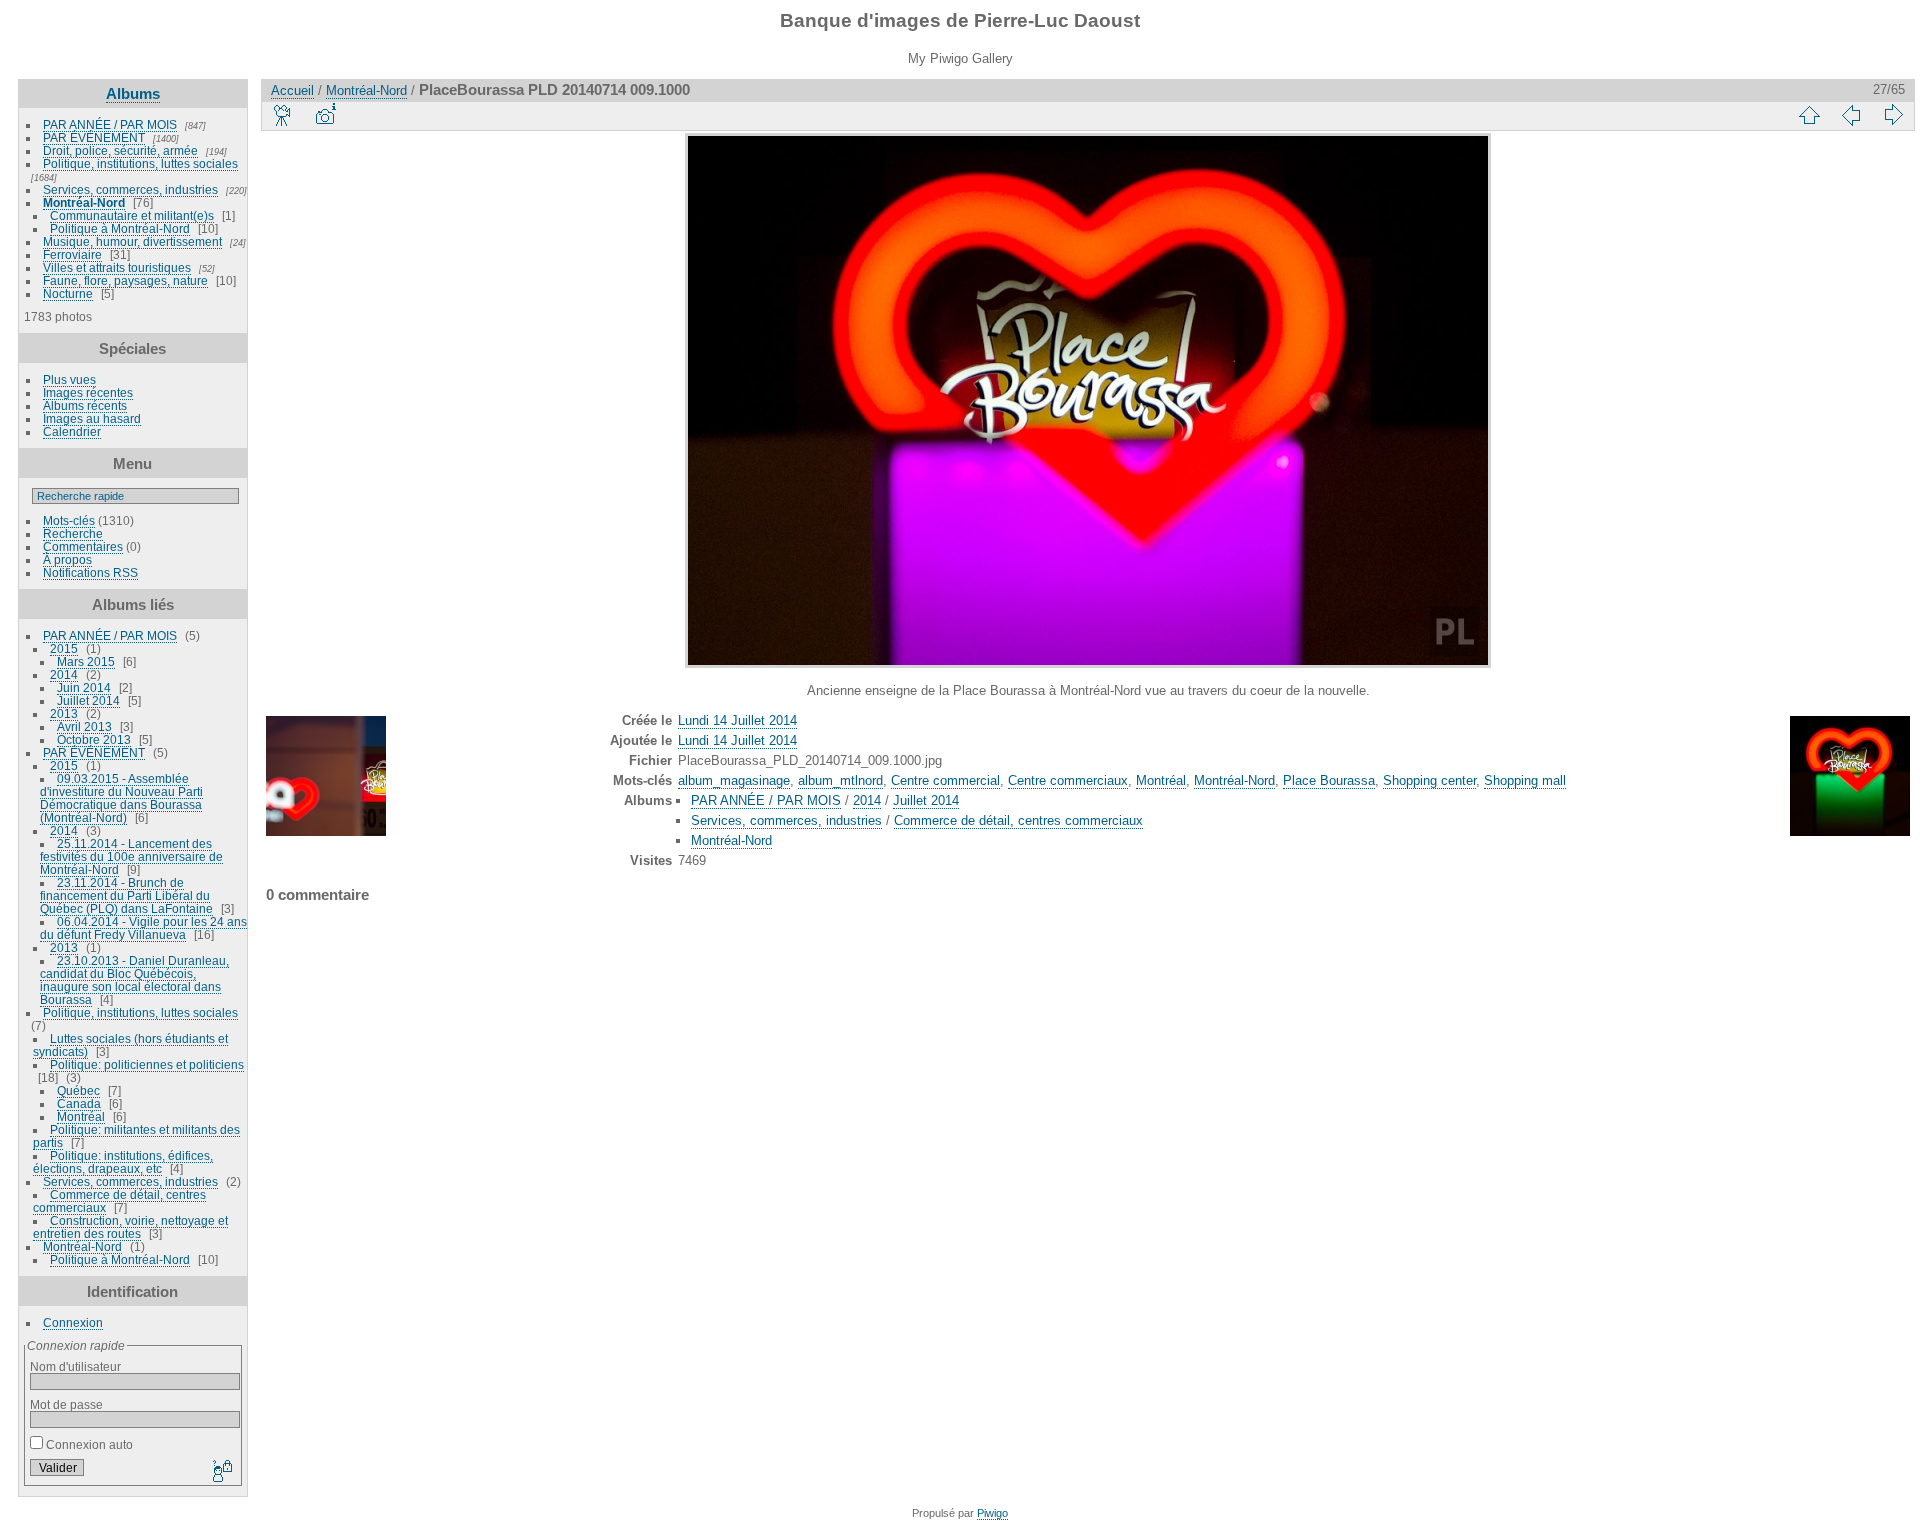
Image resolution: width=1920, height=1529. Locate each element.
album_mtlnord (840, 780)
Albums (133, 93)
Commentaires (83, 546)
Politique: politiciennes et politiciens (147, 1064)
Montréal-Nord (84, 202)
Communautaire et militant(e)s (132, 215)
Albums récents (85, 405)
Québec (78, 1090)
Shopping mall (1525, 780)
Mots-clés (69, 520)
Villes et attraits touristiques (117, 267)
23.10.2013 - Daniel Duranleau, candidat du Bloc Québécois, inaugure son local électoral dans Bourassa (134, 980)
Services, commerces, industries (130, 189)
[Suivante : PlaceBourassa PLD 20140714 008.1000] (1893, 115)
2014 (64, 674)
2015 (64, 648)
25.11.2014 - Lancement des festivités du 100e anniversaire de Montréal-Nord (131, 856)
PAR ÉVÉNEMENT (94, 137)
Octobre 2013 (94, 739)
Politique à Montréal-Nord (120, 228)
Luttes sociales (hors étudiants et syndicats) (130, 1045)
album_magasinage (734, 780)
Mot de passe (66, 1404)
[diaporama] (283, 115)
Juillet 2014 (88, 700)
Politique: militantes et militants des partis (136, 1136)
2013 (64, 713)
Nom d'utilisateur (75, 1366)
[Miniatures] (1809, 115)
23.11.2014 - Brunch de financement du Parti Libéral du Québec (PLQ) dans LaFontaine (126, 895)
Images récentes (88, 392)
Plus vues (69, 379)
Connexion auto (88, 1444)
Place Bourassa (1329, 780)
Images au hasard (92, 418)
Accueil (292, 90)
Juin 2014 (84, 687)
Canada (79, 1103)
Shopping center (1429, 780)
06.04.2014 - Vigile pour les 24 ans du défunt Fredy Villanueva (143, 928)
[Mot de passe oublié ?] (221, 1472)
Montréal (81, 1116)
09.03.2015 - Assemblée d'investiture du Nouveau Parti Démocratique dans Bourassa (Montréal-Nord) (121, 798)
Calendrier (72, 431)
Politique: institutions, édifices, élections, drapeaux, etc (123, 1162)
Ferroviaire (72, 254)
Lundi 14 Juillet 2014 (737, 720)
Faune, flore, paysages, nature (125, 280)
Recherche (73, 533)
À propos (67, 559)
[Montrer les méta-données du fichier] (325, 115)
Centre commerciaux (1068, 780)
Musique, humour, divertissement (132, 241)
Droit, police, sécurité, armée (120, 150)
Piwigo (992, 1513)
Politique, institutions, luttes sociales (140, 163)
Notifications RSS (90, 572)
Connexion (73, 1322)
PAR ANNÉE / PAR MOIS (110, 124)
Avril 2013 (84, 726)
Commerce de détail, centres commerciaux (1018, 820)
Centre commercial (945, 780)
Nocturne (68, 293)
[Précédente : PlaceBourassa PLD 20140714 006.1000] (1851, 115)
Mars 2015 (86, 661)
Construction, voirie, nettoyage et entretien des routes (130, 1227)
